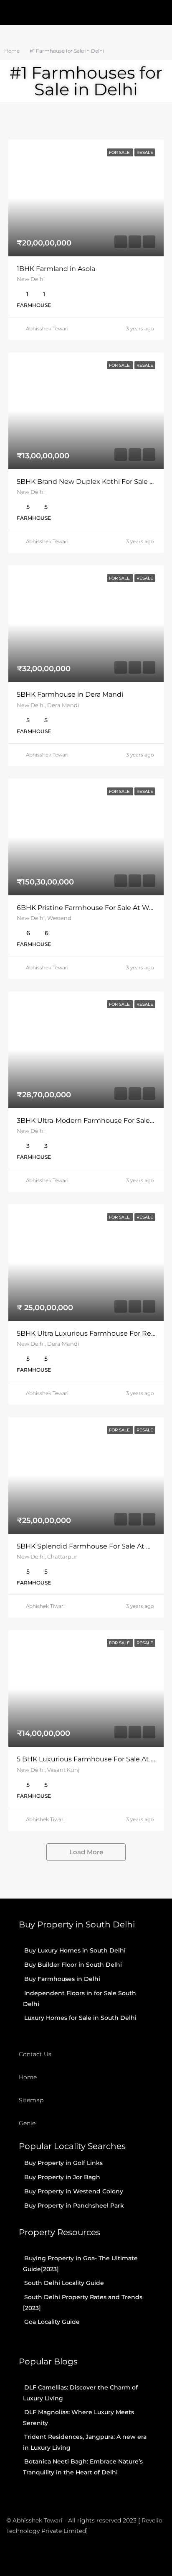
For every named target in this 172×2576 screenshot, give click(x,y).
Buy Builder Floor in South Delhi (73, 1965)
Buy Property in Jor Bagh (62, 2177)
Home (28, 2077)
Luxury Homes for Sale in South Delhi (80, 2018)
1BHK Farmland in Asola (56, 269)
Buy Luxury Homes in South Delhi (75, 1950)
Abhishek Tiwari (45, 1606)
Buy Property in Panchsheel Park (74, 2205)
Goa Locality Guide (52, 2322)
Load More (86, 1852)
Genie (27, 2123)
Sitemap (31, 2100)
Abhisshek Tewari (47, 328)
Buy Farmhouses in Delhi (62, 1979)
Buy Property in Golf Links (63, 2163)
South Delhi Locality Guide (64, 2283)
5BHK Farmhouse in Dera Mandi (70, 694)
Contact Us (35, 2054)
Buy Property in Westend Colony (74, 2191)
